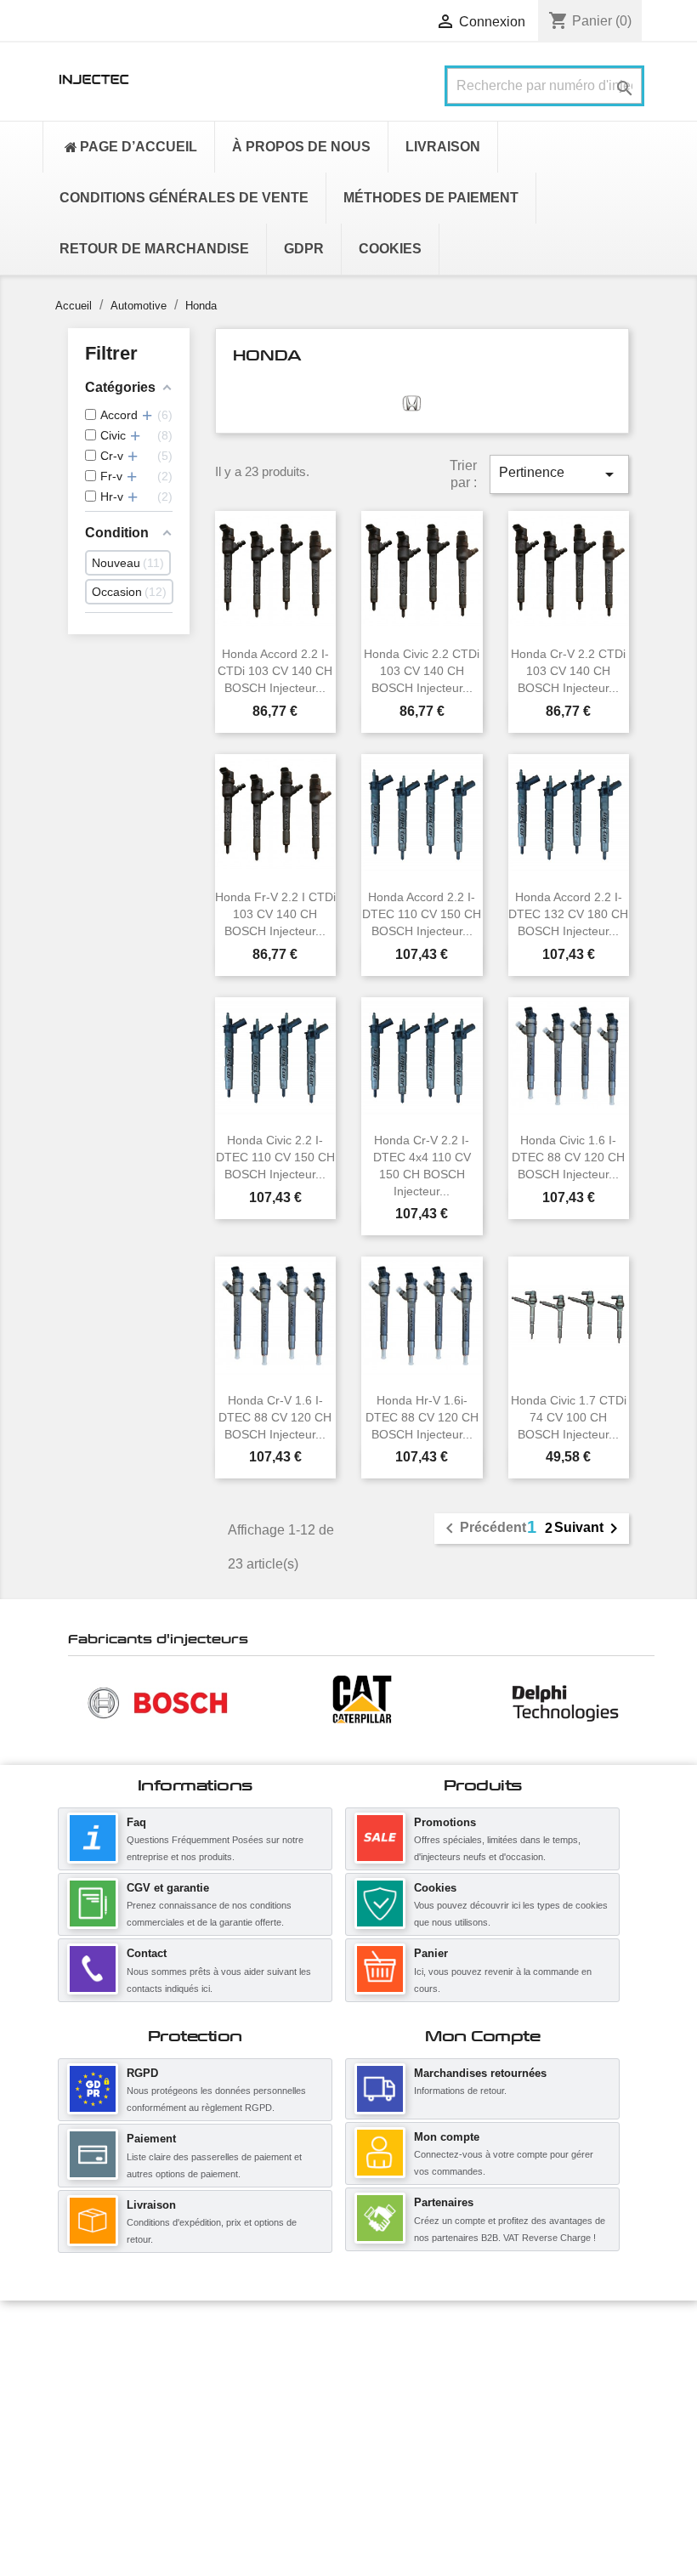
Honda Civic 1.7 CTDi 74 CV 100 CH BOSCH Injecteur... (569, 1417)
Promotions (445, 1822)
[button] (76, 1702)
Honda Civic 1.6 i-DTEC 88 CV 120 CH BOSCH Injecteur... (568, 1157)
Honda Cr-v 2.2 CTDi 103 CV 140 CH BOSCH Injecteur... (568, 671)
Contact (147, 1953)
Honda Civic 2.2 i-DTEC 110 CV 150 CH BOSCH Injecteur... (275, 1157)
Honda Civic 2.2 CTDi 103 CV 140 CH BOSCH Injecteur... (422, 671)
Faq (136, 1822)
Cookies (435, 1888)
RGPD (142, 2073)
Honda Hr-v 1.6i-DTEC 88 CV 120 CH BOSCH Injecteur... (422, 1417)
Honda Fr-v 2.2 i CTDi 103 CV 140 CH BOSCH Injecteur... (275, 914)
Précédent (483, 1529)
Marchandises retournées (480, 2073)
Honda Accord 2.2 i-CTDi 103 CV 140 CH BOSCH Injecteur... (275, 671)
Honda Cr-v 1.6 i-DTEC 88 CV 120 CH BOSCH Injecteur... (275, 1417)
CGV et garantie (168, 1888)
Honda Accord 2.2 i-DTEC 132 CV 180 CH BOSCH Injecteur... (568, 914)
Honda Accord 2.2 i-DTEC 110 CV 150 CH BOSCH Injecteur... (422, 914)
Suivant (589, 1529)
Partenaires (444, 2202)
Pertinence (559, 474)
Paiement (151, 2139)
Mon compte (447, 2137)
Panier (431, 1953)
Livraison (151, 2205)
